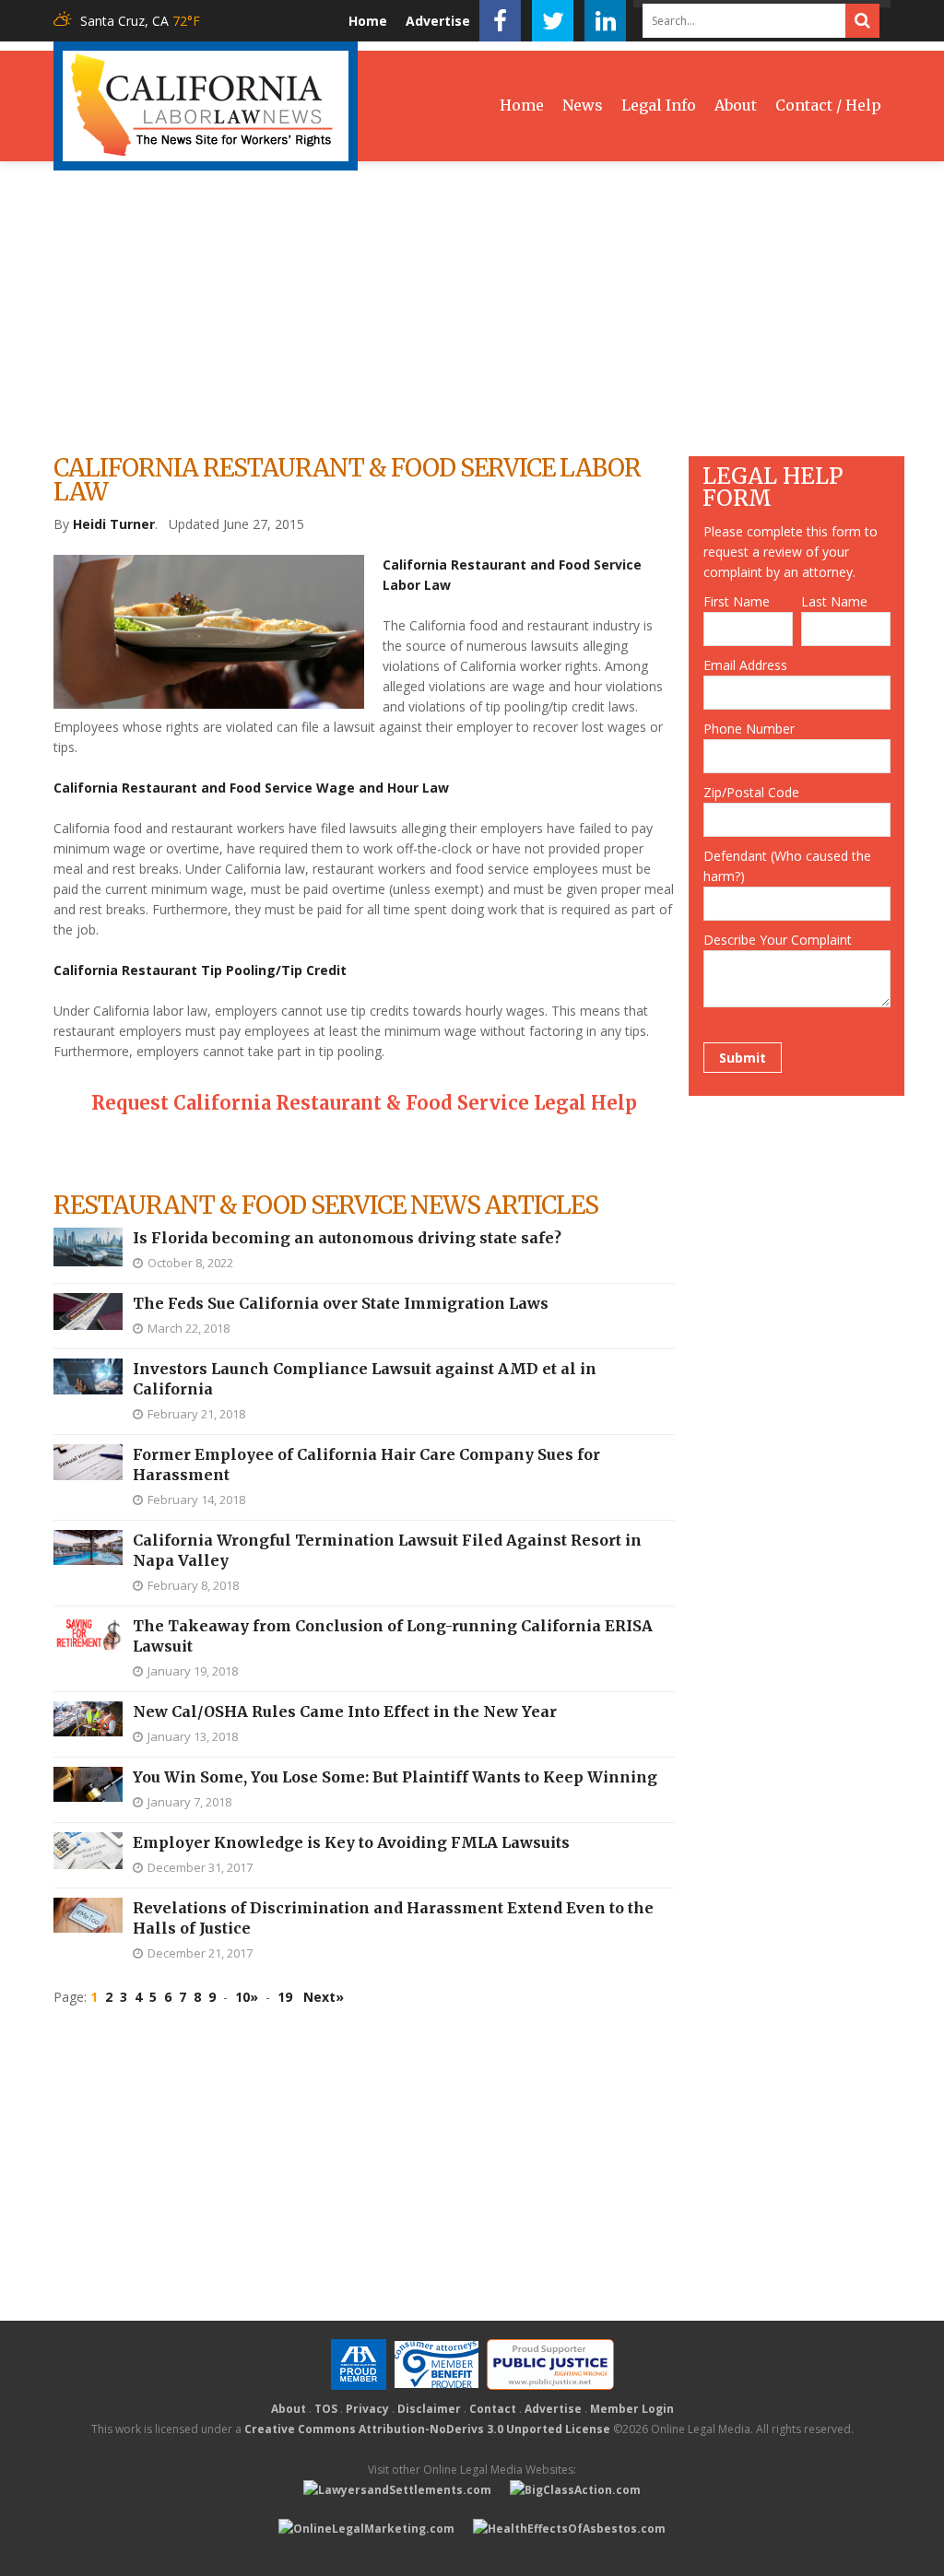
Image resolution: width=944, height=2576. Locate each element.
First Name (737, 601)
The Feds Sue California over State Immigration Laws (341, 1303)
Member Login (632, 2409)
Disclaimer (429, 2409)
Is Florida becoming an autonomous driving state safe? (347, 1238)
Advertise (438, 21)
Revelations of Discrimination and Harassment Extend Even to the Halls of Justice (393, 1918)
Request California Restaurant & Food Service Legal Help (364, 1103)
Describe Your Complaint (778, 940)
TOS (326, 2409)
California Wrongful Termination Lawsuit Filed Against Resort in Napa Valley (387, 1550)
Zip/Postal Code (751, 792)
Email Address (745, 665)
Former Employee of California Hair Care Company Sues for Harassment (366, 1464)
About (736, 105)
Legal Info (659, 105)
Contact (493, 2409)
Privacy (367, 2409)
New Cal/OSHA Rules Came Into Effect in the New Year (345, 1711)
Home (368, 21)
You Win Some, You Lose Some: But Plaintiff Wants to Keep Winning (395, 1777)
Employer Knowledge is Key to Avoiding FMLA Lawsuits (351, 1842)
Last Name (834, 601)
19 (285, 1997)
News (583, 105)
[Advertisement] (472, 309)
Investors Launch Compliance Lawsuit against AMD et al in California (365, 1379)
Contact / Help (828, 105)
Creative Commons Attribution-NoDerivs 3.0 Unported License (427, 2429)
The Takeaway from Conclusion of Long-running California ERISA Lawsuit (393, 1636)
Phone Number (749, 729)
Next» (324, 1997)
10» (247, 1997)
